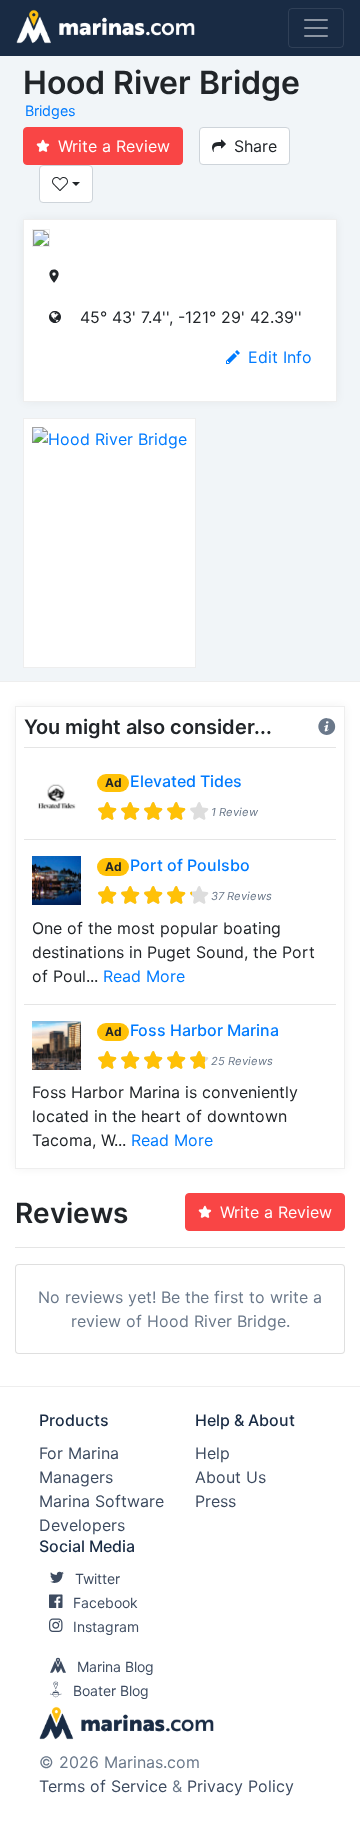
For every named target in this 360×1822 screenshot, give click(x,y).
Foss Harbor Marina (204, 1030)
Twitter (97, 1578)
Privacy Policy (240, 1786)
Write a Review (114, 146)
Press (215, 1501)
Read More (144, 976)
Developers (82, 1525)
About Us (230, 1477)
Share (255, 146)
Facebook (105, 1602)
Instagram (106, 1626)
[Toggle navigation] (316, 28)
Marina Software (101, 1501)
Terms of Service (103, 1786)
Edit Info (280, 357)
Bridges (50, 110)
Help (212, 1453)
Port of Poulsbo (190, 865)
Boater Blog (111, 1690)
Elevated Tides (186, 781)
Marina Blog (115, 1666)
